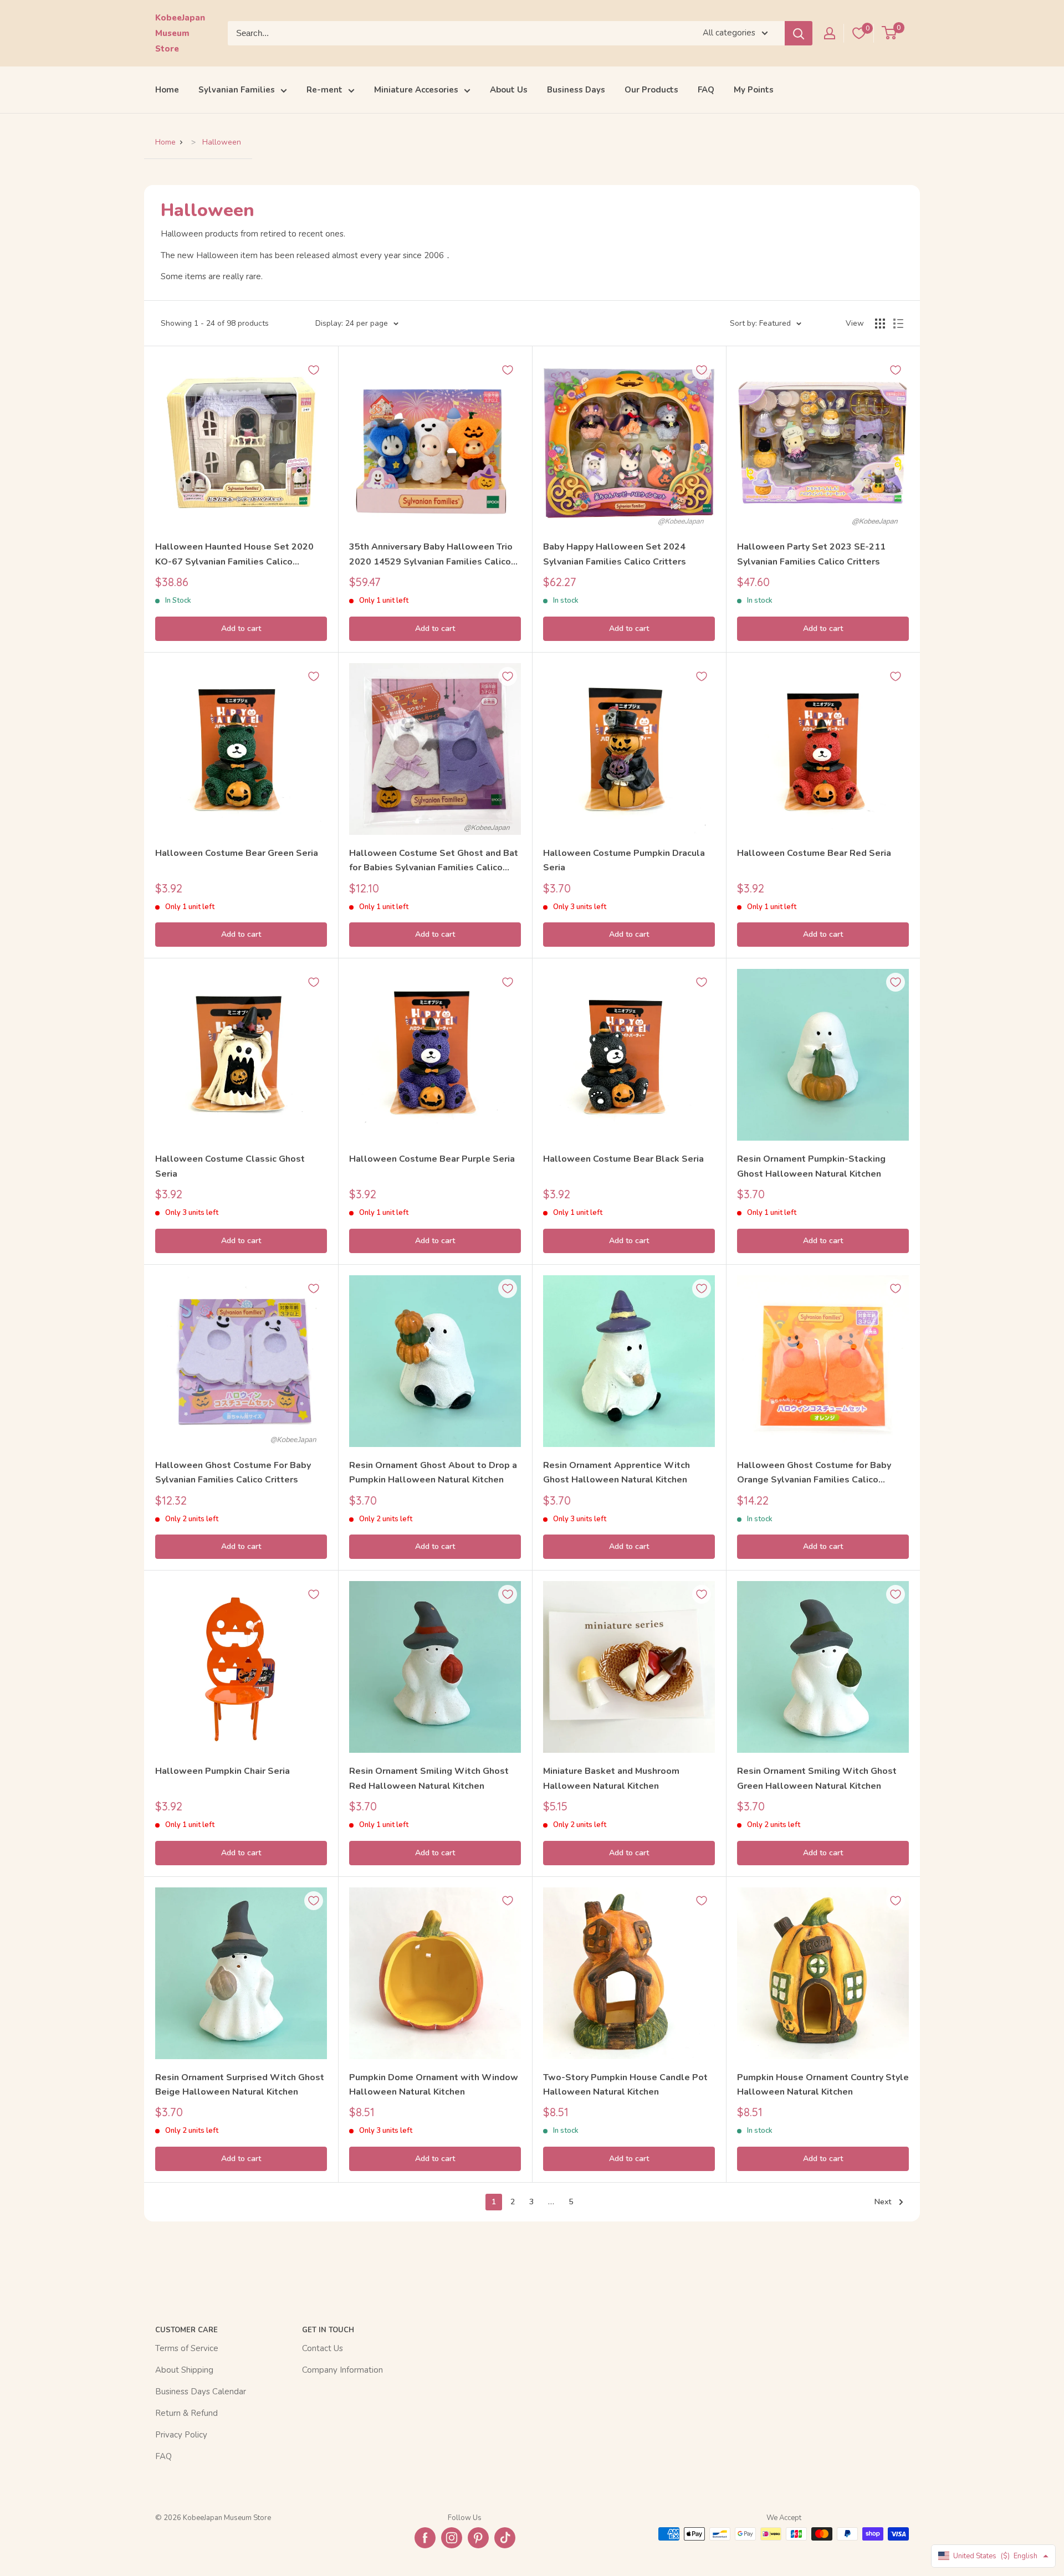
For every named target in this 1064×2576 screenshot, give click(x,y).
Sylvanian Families (237, 90)
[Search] (799, 33)
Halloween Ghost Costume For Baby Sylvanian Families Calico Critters (233, 1472)
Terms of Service (187, 2348)
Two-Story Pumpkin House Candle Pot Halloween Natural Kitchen (625, 2085)
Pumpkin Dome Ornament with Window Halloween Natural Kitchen (434, 2085)
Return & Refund (186, 2413)
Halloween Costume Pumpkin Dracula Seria (624, 860)
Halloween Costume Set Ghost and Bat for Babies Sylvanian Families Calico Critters (434, 861)
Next (883, 2202)
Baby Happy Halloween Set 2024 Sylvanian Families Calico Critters (615, 554)
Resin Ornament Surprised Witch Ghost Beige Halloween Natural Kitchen (240, 2085)
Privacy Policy (181, 2435)
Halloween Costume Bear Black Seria (623, 1159)
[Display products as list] (898, 324)
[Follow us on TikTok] (505, 2538)
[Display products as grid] (880, 324)
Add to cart (241, 628)
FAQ (706, 90)
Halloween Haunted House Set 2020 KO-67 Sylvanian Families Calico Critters (234, 555)
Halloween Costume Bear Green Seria (237, 853)
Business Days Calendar (201, 2392)
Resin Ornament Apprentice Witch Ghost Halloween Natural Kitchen (617, 1472)
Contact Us (323, 2348)
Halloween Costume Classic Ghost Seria (230, 1166)
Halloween (222, 142)
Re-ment (324, 90)
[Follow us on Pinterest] (478, 2538)
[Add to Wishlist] (314, 370)
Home (167, 90)
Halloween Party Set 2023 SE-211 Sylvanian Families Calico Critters (811, 554)
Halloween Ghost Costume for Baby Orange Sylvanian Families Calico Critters (814, 1473)
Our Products (651, 90)
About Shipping (184, 2370)
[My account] (830, 33)
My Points (754, 90)
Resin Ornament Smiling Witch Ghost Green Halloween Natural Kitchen (817, 1778)
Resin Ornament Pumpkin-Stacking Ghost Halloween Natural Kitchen (811, 1166)
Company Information (342, 2370)
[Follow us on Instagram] (452, 2538)
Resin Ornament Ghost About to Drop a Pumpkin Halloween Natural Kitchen (433, 1472)
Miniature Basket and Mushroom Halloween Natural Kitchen (611, 1778)
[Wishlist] (859, 33)
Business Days (576, 90)
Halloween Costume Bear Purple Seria (432, 1159)
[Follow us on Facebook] (425, 2538)
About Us (509, 90)
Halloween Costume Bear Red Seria (814, 853)
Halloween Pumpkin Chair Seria (222, 1771)
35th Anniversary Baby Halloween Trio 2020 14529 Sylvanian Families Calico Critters (431, 555)
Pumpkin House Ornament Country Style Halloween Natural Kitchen (823, 2085)
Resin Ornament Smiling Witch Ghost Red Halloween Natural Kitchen (429, 1778)
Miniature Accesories (416, 90)
